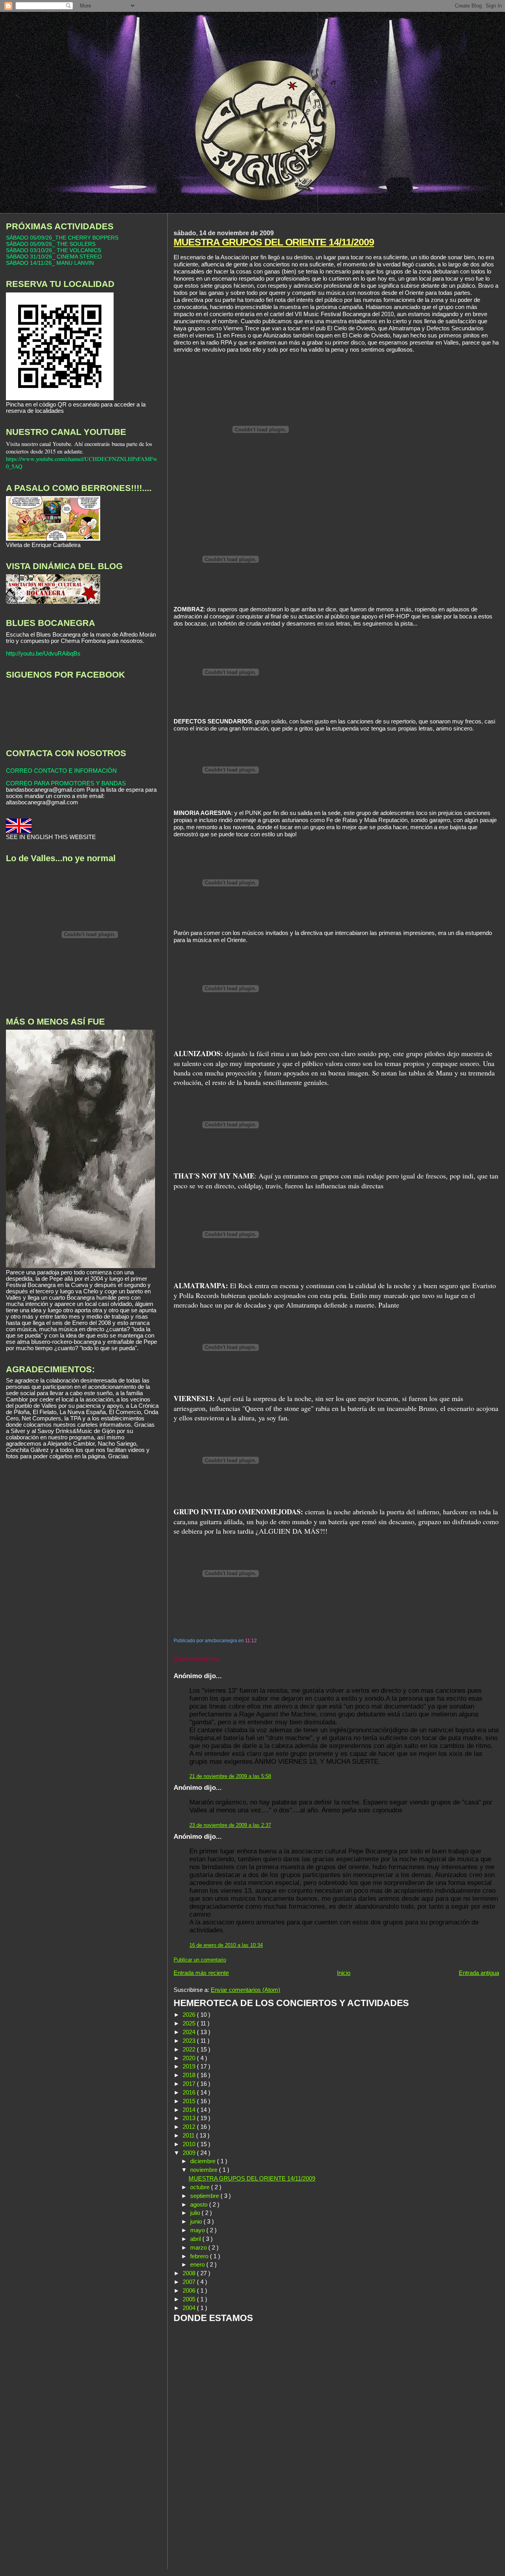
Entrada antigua (479, 1973)
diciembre (204, 2161)
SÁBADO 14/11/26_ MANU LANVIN (50, 263)
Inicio (344, 1973)
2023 (190, 2041)
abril (196, 2239)
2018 (190, 2075)
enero (198, 2264)
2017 (190, 2084)
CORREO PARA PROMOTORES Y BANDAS (66, 783)
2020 (190, 2058)
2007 (190, 2282)
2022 (190, 2049)
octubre (201, 2187)
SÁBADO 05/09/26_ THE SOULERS (51, 244)
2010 (190, 2144)
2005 (190, 2299)
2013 (190, 2118)
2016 (190, 2092)
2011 (189, 2135)
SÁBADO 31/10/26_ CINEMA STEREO (54, 257)
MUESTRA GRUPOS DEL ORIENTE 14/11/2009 (274, 242)
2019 (190, 2066)
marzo (199, 2247)
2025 (190, 2023)
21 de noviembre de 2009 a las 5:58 (230, 1776)
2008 (190, 2273)
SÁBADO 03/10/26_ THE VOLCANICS (53, 250)
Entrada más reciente (201, 1973)
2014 (190, 2110)
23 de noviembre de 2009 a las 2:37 (230, 1825)
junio (197, 2221)
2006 (190, 2290)
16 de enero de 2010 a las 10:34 (226, 1945)
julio (196, 2213)
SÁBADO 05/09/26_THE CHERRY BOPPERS (62, 238)
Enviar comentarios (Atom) (245, 1990)
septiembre (205, 2196)
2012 (190, 2127)
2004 (190, 2308)
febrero (200, 2256)
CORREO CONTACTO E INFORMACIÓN (61, 771)
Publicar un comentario (200, 1960)
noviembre (205, 2170)
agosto (200, 2204)
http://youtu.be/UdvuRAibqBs (43, 654)
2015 (190, 2101)
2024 (190, 2032)
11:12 (251, 1641)
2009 (190, 2153)
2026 (190, 2015)
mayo (198, 2230)
